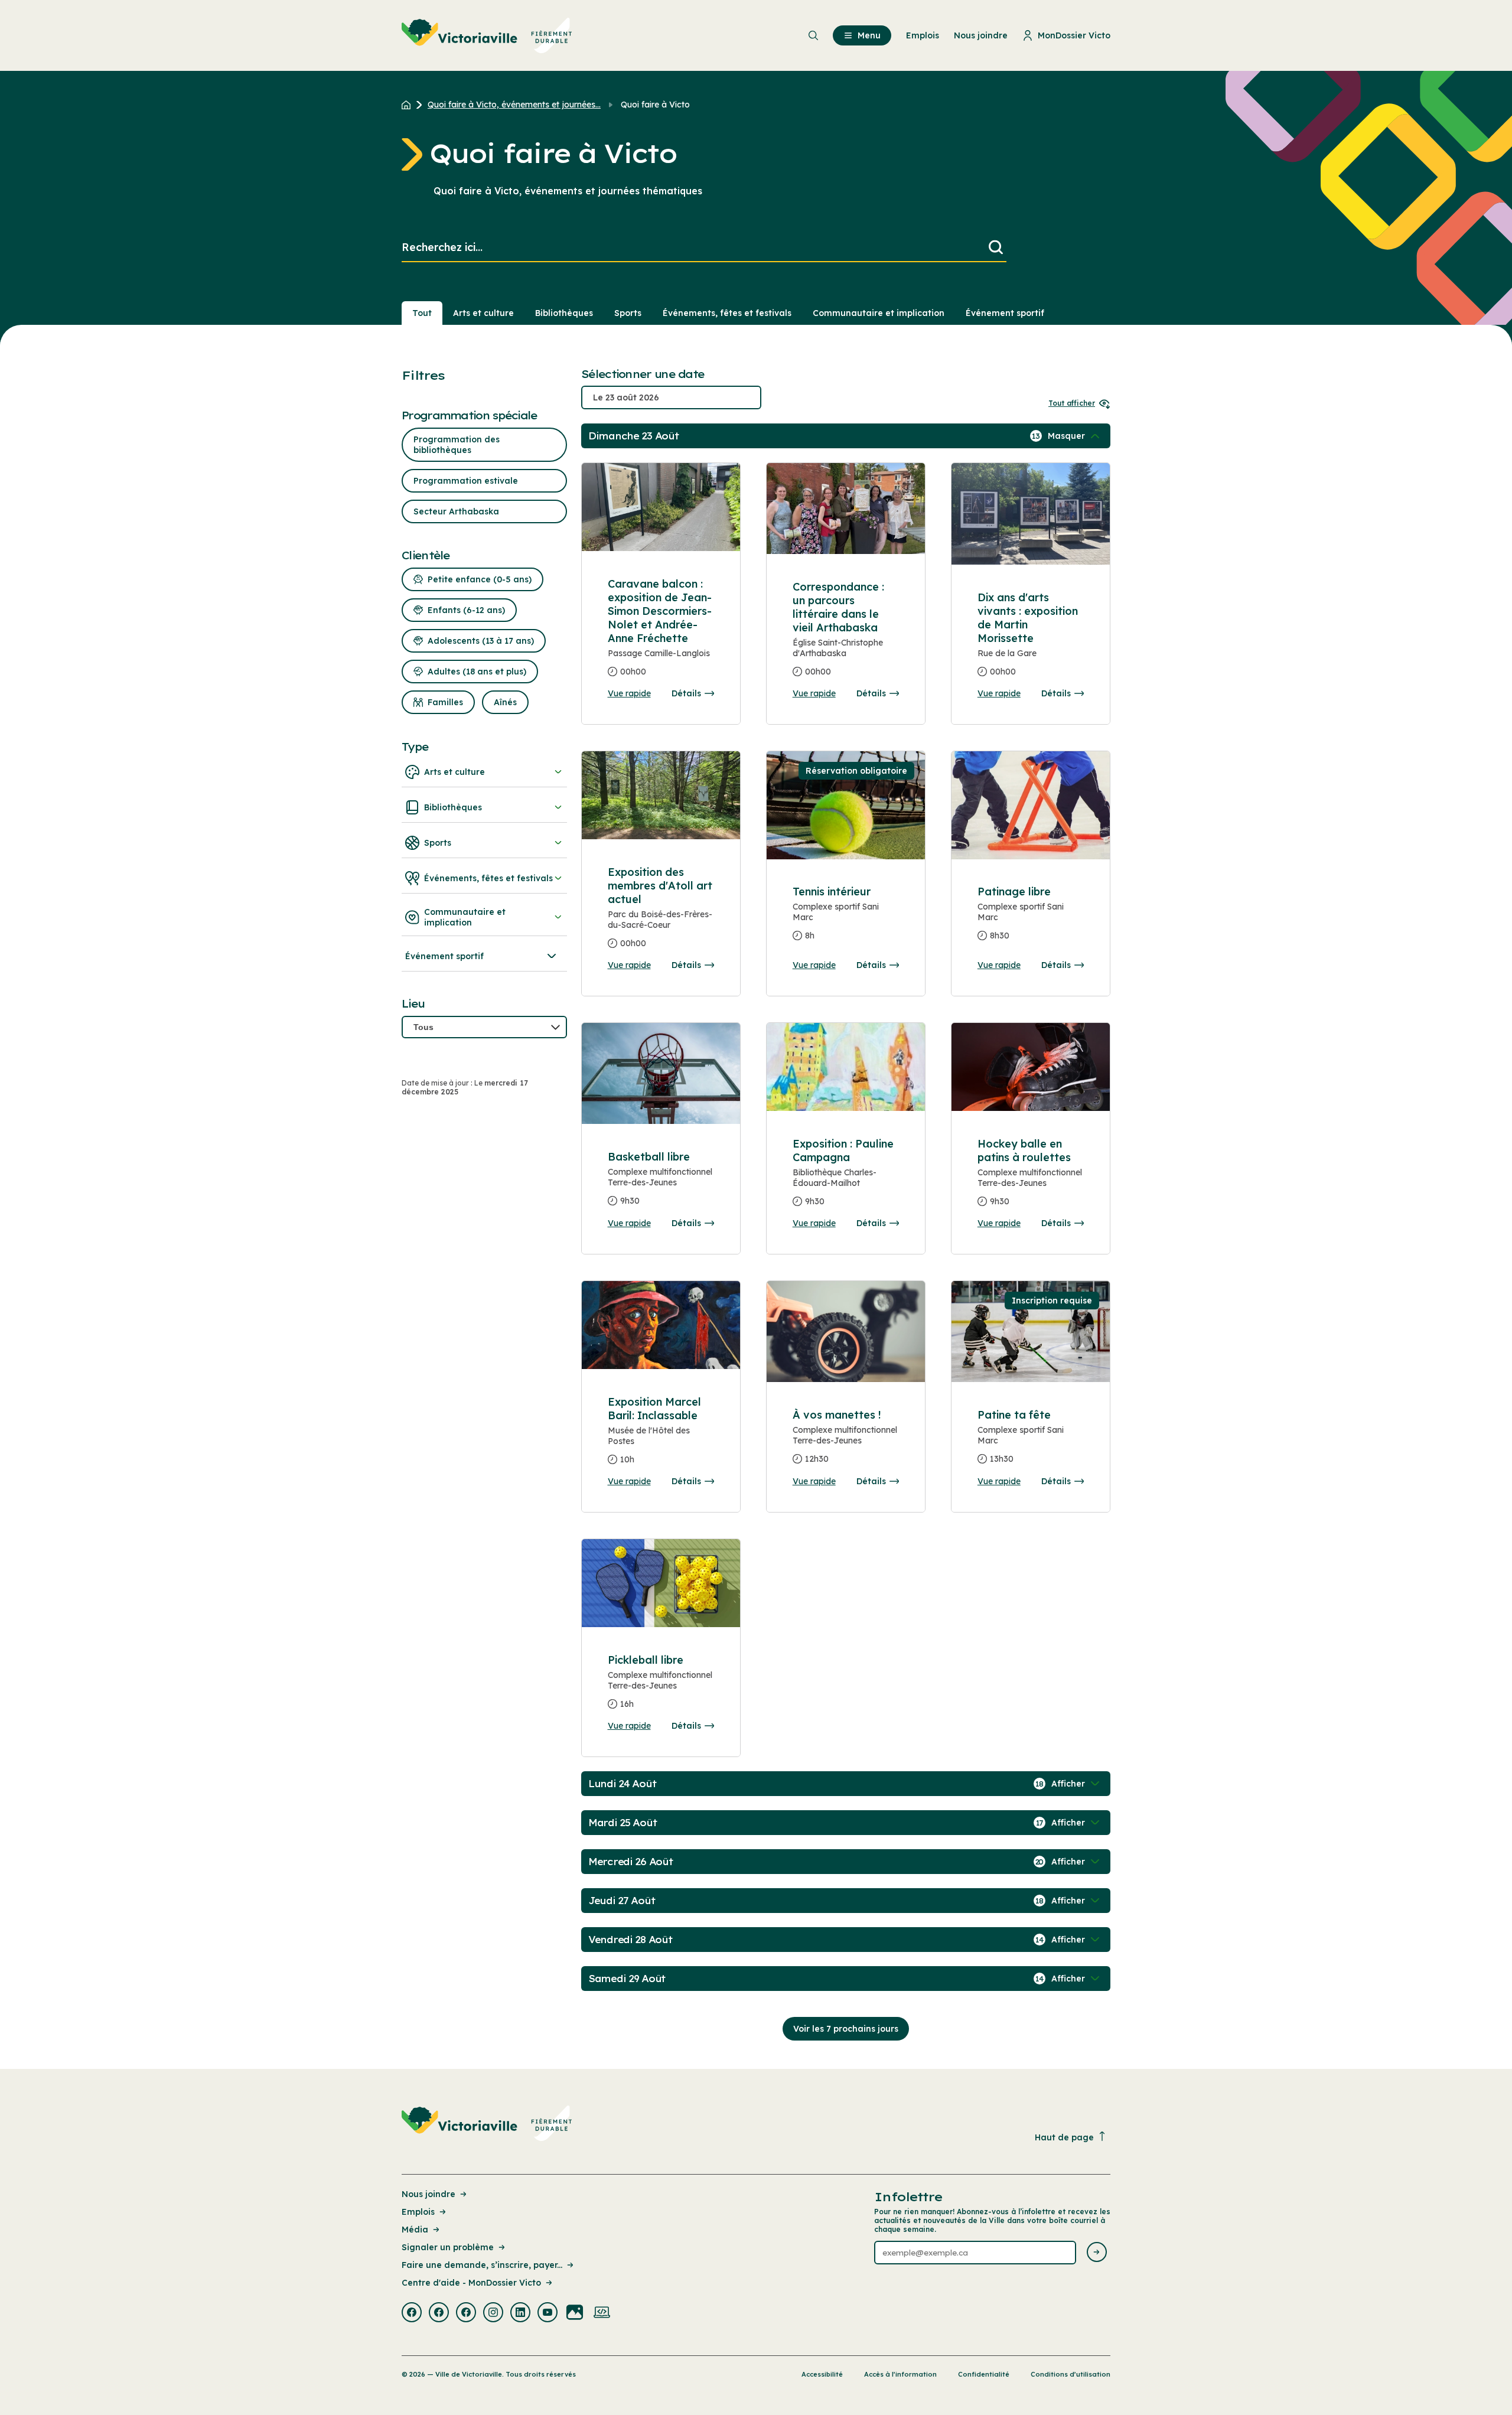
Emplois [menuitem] (923, 35)
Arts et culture (483, 313)
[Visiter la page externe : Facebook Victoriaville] (412, 2313)
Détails (686, 693)
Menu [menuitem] (869, 35)
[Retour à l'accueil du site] (409, 105)
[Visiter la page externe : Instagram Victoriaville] (493, 2313)
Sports (628, 313)
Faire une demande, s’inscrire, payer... (482, 2265)
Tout (422, 313)
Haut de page (1064, 2137)
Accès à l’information (900, 2374)
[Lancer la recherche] (996, 248)
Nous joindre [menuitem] (981, 35)
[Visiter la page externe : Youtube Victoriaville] (548, 2313)
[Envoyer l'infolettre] (1097, 2253)
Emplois (418, 2212)
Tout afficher (1072, 403)
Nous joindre (428, 2194)
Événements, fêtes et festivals (727, 313)
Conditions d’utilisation (1071, 2374)
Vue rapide (629, 693)
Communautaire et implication (879, 313)
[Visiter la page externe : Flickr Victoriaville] (575, 2313)
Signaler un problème (448, 2247)
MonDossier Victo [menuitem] (1074, 35)
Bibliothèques (564, 313)
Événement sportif (1005, 313)
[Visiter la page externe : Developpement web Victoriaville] (602, 2313)
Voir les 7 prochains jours (846, 2029)
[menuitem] (487, 35)
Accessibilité (822, 2374)
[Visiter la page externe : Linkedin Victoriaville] (520, 2313)
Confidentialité (984, 2374)
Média (415, 2230)
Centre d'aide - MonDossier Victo (471, 2283)
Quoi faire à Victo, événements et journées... (514, 105)
